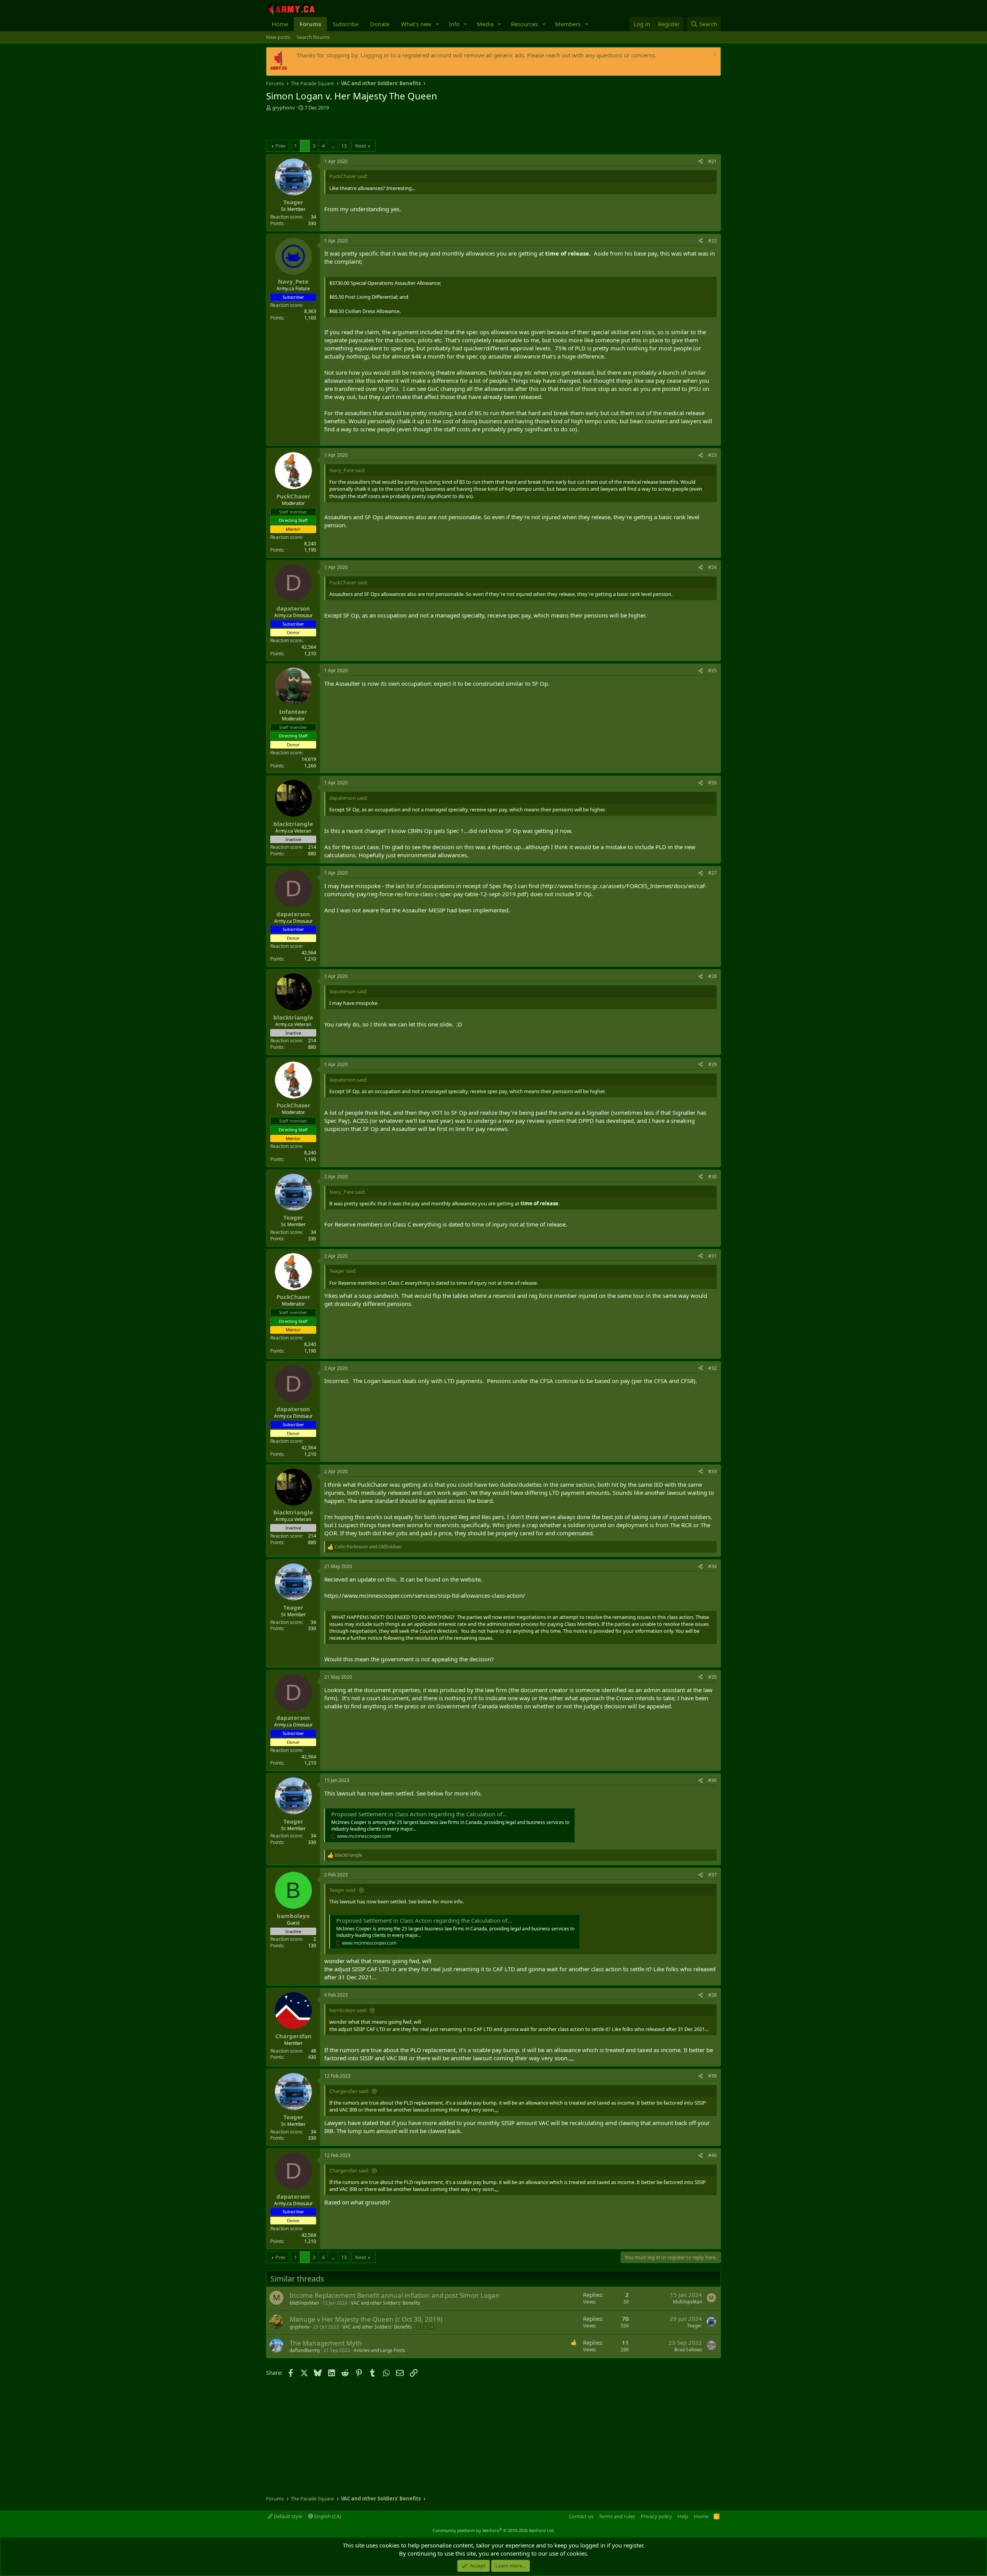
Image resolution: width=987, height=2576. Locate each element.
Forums (310, 24)
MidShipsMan (304, 2303)
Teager (695, 2326)
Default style (287, 2516)
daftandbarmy (305, 2350)
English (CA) (327, 2516)
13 (344, 146)
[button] (438, 24)
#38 (712, 1995)
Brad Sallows (688, 2350)
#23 (712, 455)
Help (683, 2516)
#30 (712, 1177)
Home (280, 24)
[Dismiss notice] (713, 55)
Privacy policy (656, 2516)
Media (485, 24)
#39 (712, 2076)
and (368, 1547)
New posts (278, 37)
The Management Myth (326, 2343)
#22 (712, 241)
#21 (712, 161)
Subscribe (346, 24)
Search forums (313, 37)
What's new (416, 24)
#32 (712, 1368)
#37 (712, 1875)
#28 (712, 976)
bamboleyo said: (348, 2010)
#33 (712, 1471)
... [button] (333, 146)
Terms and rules (617, 2516)
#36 (712, 1780)
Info (454, 24)
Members (568, 24)
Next (361, 146)
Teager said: (343, 1890)
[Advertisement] (356, 126)
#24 (712, 567)
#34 (712, 1566)
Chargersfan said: (349, 2091)
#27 (712, 873)
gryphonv (284, 108)
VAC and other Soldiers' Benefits (386, 2303)
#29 (712, 1064)
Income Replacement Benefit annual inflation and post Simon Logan (395, 2295)
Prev (280, 146)
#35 (712, 1677)
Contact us (581, 2516)
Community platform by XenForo (494, 2530)
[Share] (701, 162)
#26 (712, 783)
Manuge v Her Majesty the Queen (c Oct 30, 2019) (366, 2319)
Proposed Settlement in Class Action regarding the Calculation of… (419, 1814)
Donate (380, 24)
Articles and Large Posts (379, 2350)
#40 (712, 2155)
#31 (712, 1256)
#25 (712, 671)
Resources (524, 24)
